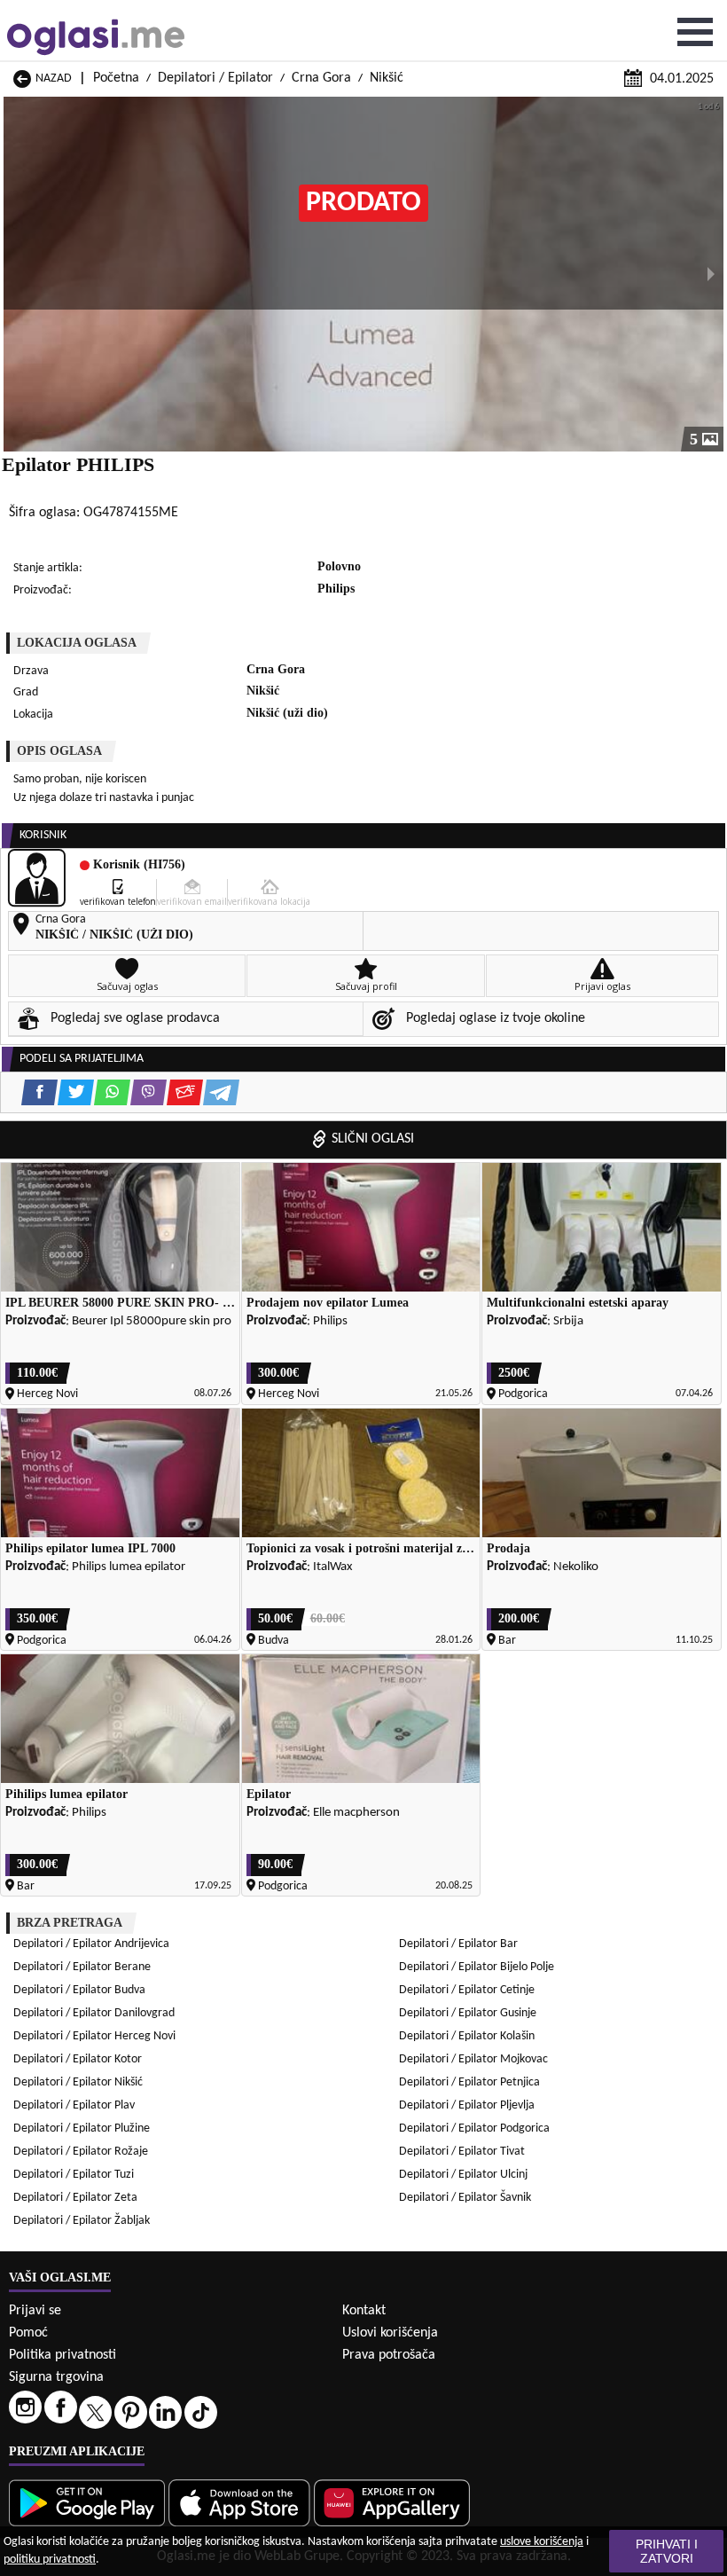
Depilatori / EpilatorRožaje (81, 2152)
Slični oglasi (373, 1139)
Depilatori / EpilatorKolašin (467, 2036)
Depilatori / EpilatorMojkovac (473, 2059)
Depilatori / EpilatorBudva (79, 1990)
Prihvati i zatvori (667, 2551)
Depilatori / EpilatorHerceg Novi (94, 2036)
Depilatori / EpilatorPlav (74, 2105)
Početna (116, 78)
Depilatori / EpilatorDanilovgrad (94, 2013)
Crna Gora (321, 78)
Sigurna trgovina (56, 2377)
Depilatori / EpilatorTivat (462, 2152)
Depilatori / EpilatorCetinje (467, 1990)
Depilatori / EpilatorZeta (75, 2198)
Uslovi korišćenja (390, 2333)
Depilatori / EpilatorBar (458, 1944)
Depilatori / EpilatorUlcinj (463, 2175)
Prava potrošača (389, 2355)
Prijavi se (35, 2311)
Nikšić (387, 78)
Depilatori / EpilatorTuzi (74, 2175)
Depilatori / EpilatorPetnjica (469, 2082)
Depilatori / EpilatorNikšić (78, 2082)
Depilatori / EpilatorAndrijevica (91, 1944)
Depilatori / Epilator (215, 78)
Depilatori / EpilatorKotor (78, 2059)
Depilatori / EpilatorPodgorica (474, 2128)
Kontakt (364, 2311)
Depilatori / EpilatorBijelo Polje (477, 1967)
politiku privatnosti (50, 2560)
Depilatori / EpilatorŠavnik (465, 2198)
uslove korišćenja (542, 2542)
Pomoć (28, 2333)
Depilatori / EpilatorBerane (82, 1967)
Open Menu (695, 32)
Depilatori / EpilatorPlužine (82, 2128)
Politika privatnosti (63, 2355)
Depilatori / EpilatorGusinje (468, 2013)
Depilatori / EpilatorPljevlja (467, 2105)
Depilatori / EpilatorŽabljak (82, 2221)
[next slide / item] (711, 274)
